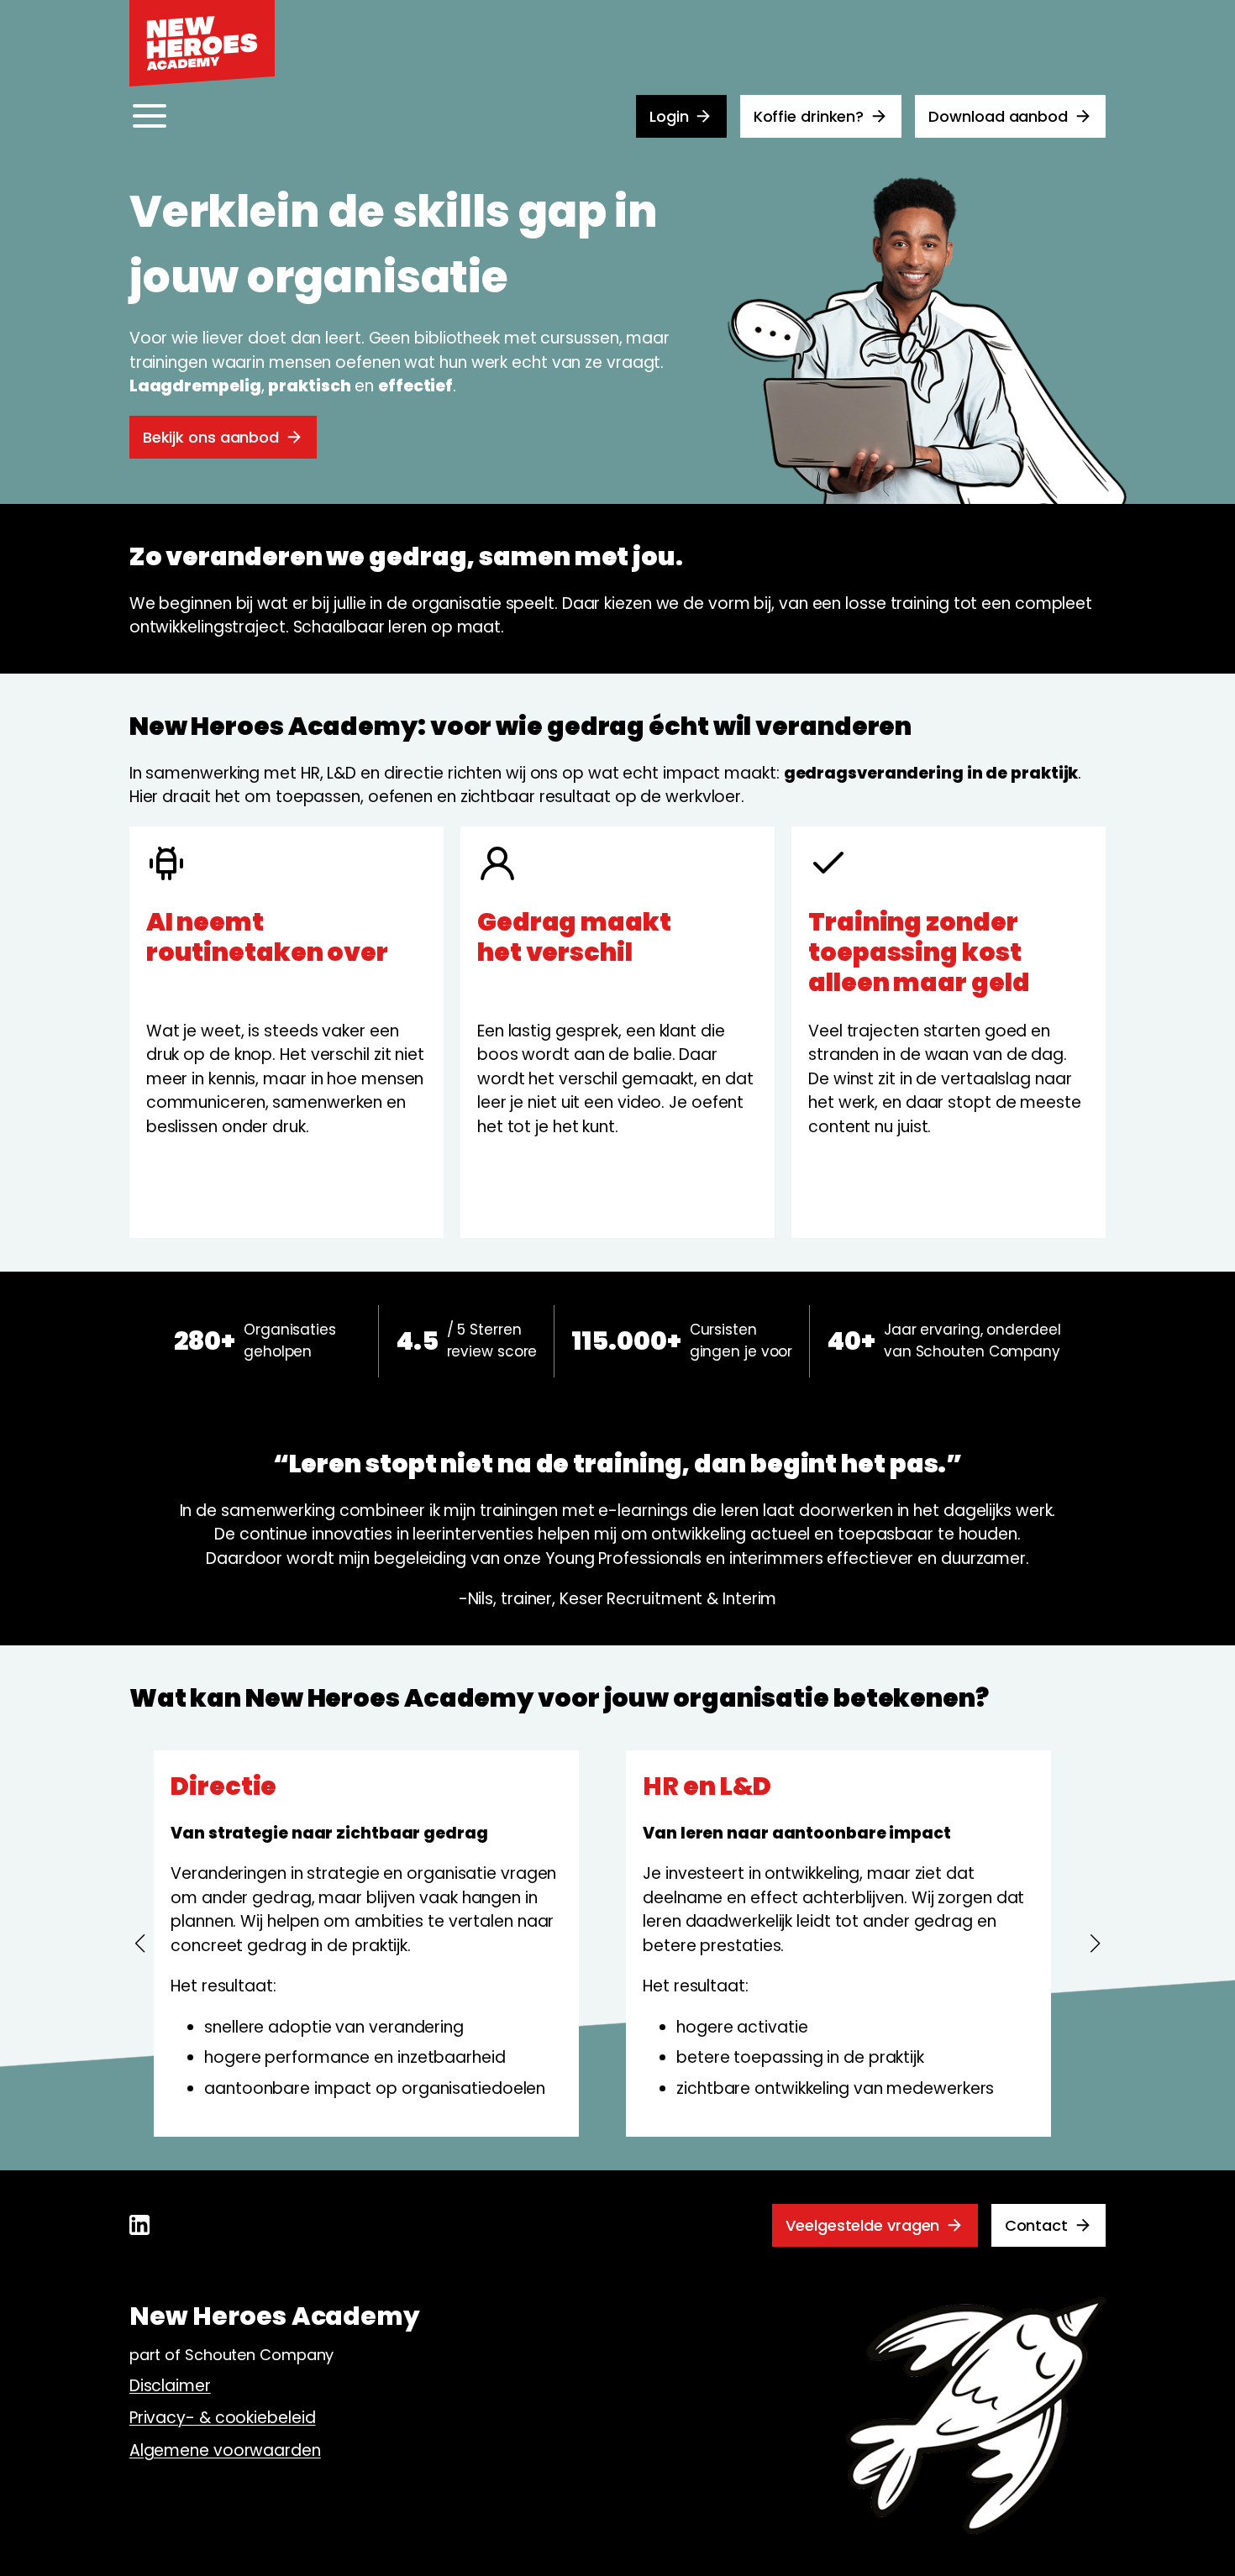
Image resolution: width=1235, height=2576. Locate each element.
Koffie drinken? (809, 116)
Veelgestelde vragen (862, 2225)
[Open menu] (150, 116)
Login (669, 116)
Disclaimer (170, 2386)
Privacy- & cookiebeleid (223, 2418)
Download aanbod (998, 116)
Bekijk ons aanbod (211, 437)
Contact (1036, 2225)
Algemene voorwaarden (225, 2450)
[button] (140, 1944)
